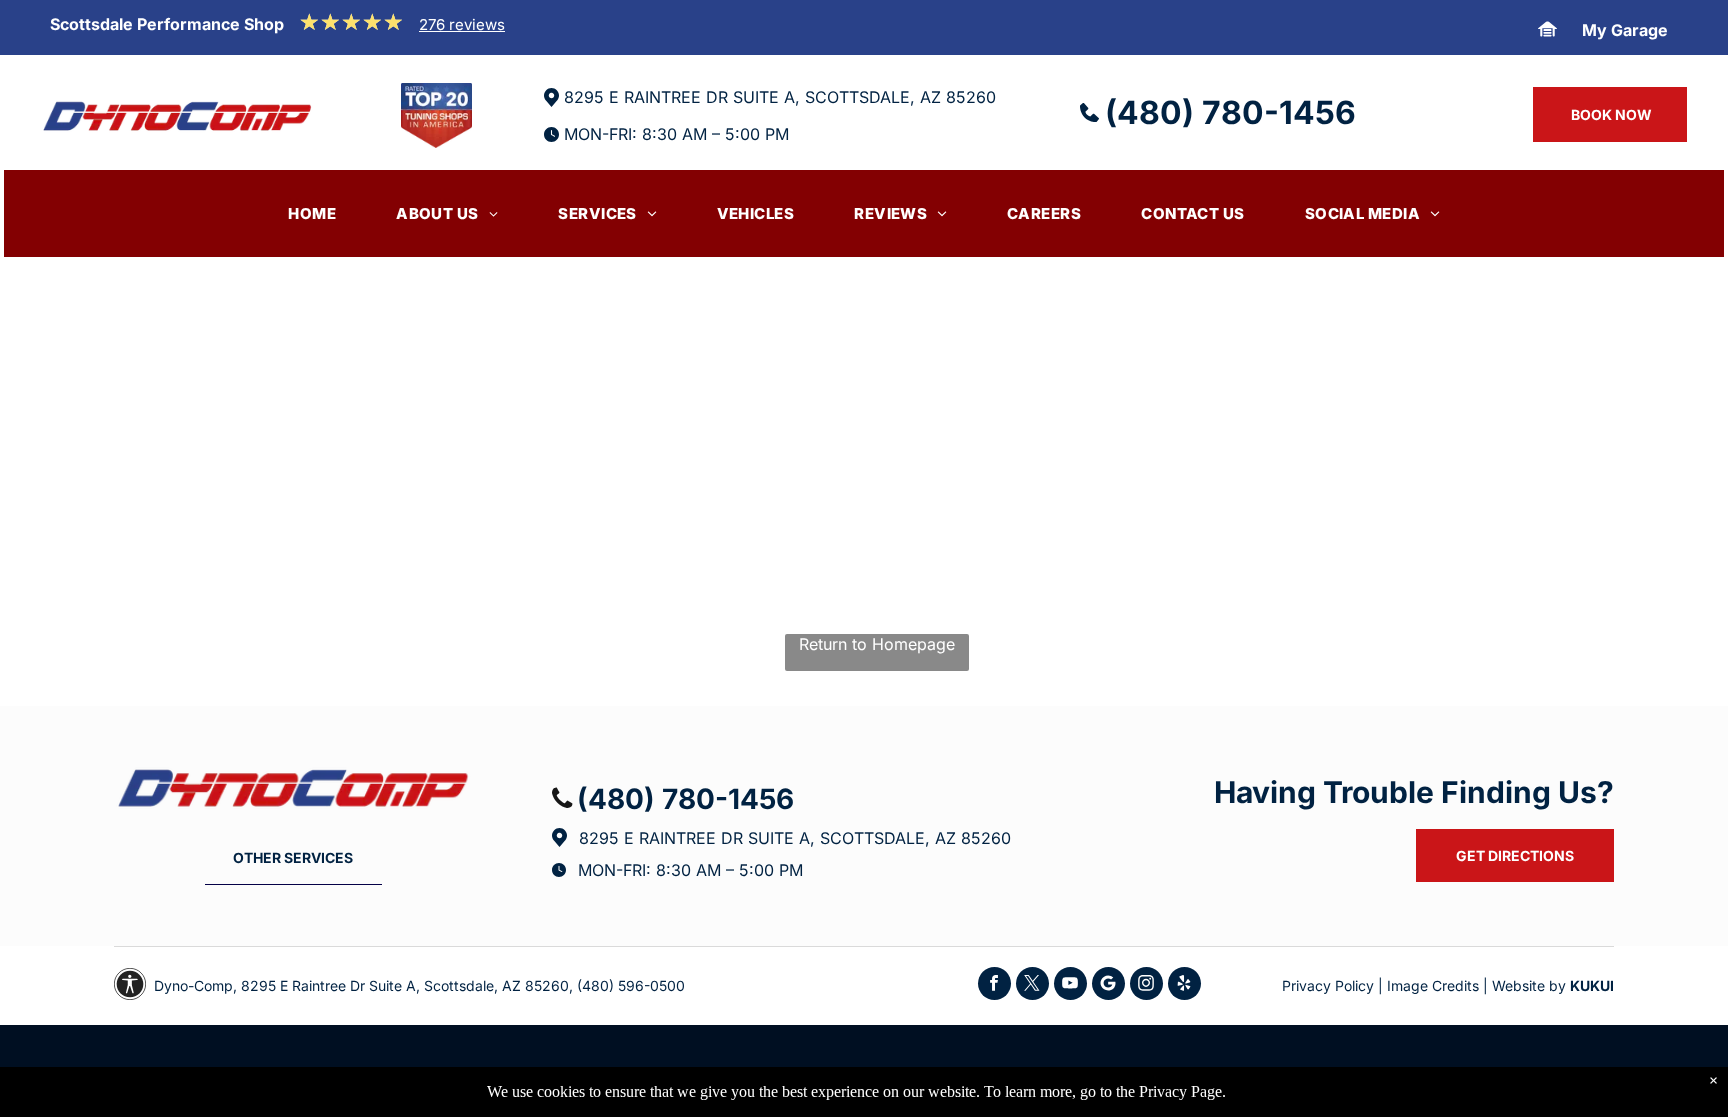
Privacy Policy (1328, 985)
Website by (1529, 985)
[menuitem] (312, 213)
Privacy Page (1180, 1091)
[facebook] (994, 986)
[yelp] (1184, 986)
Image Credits (1433, 985)
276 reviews (462, 24)
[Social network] (1108, 986)
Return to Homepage (877, 644)
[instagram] (1146, 986)
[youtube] (1070, 986)
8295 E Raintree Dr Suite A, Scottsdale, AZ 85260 (795, 838)
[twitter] (1032, 986)
